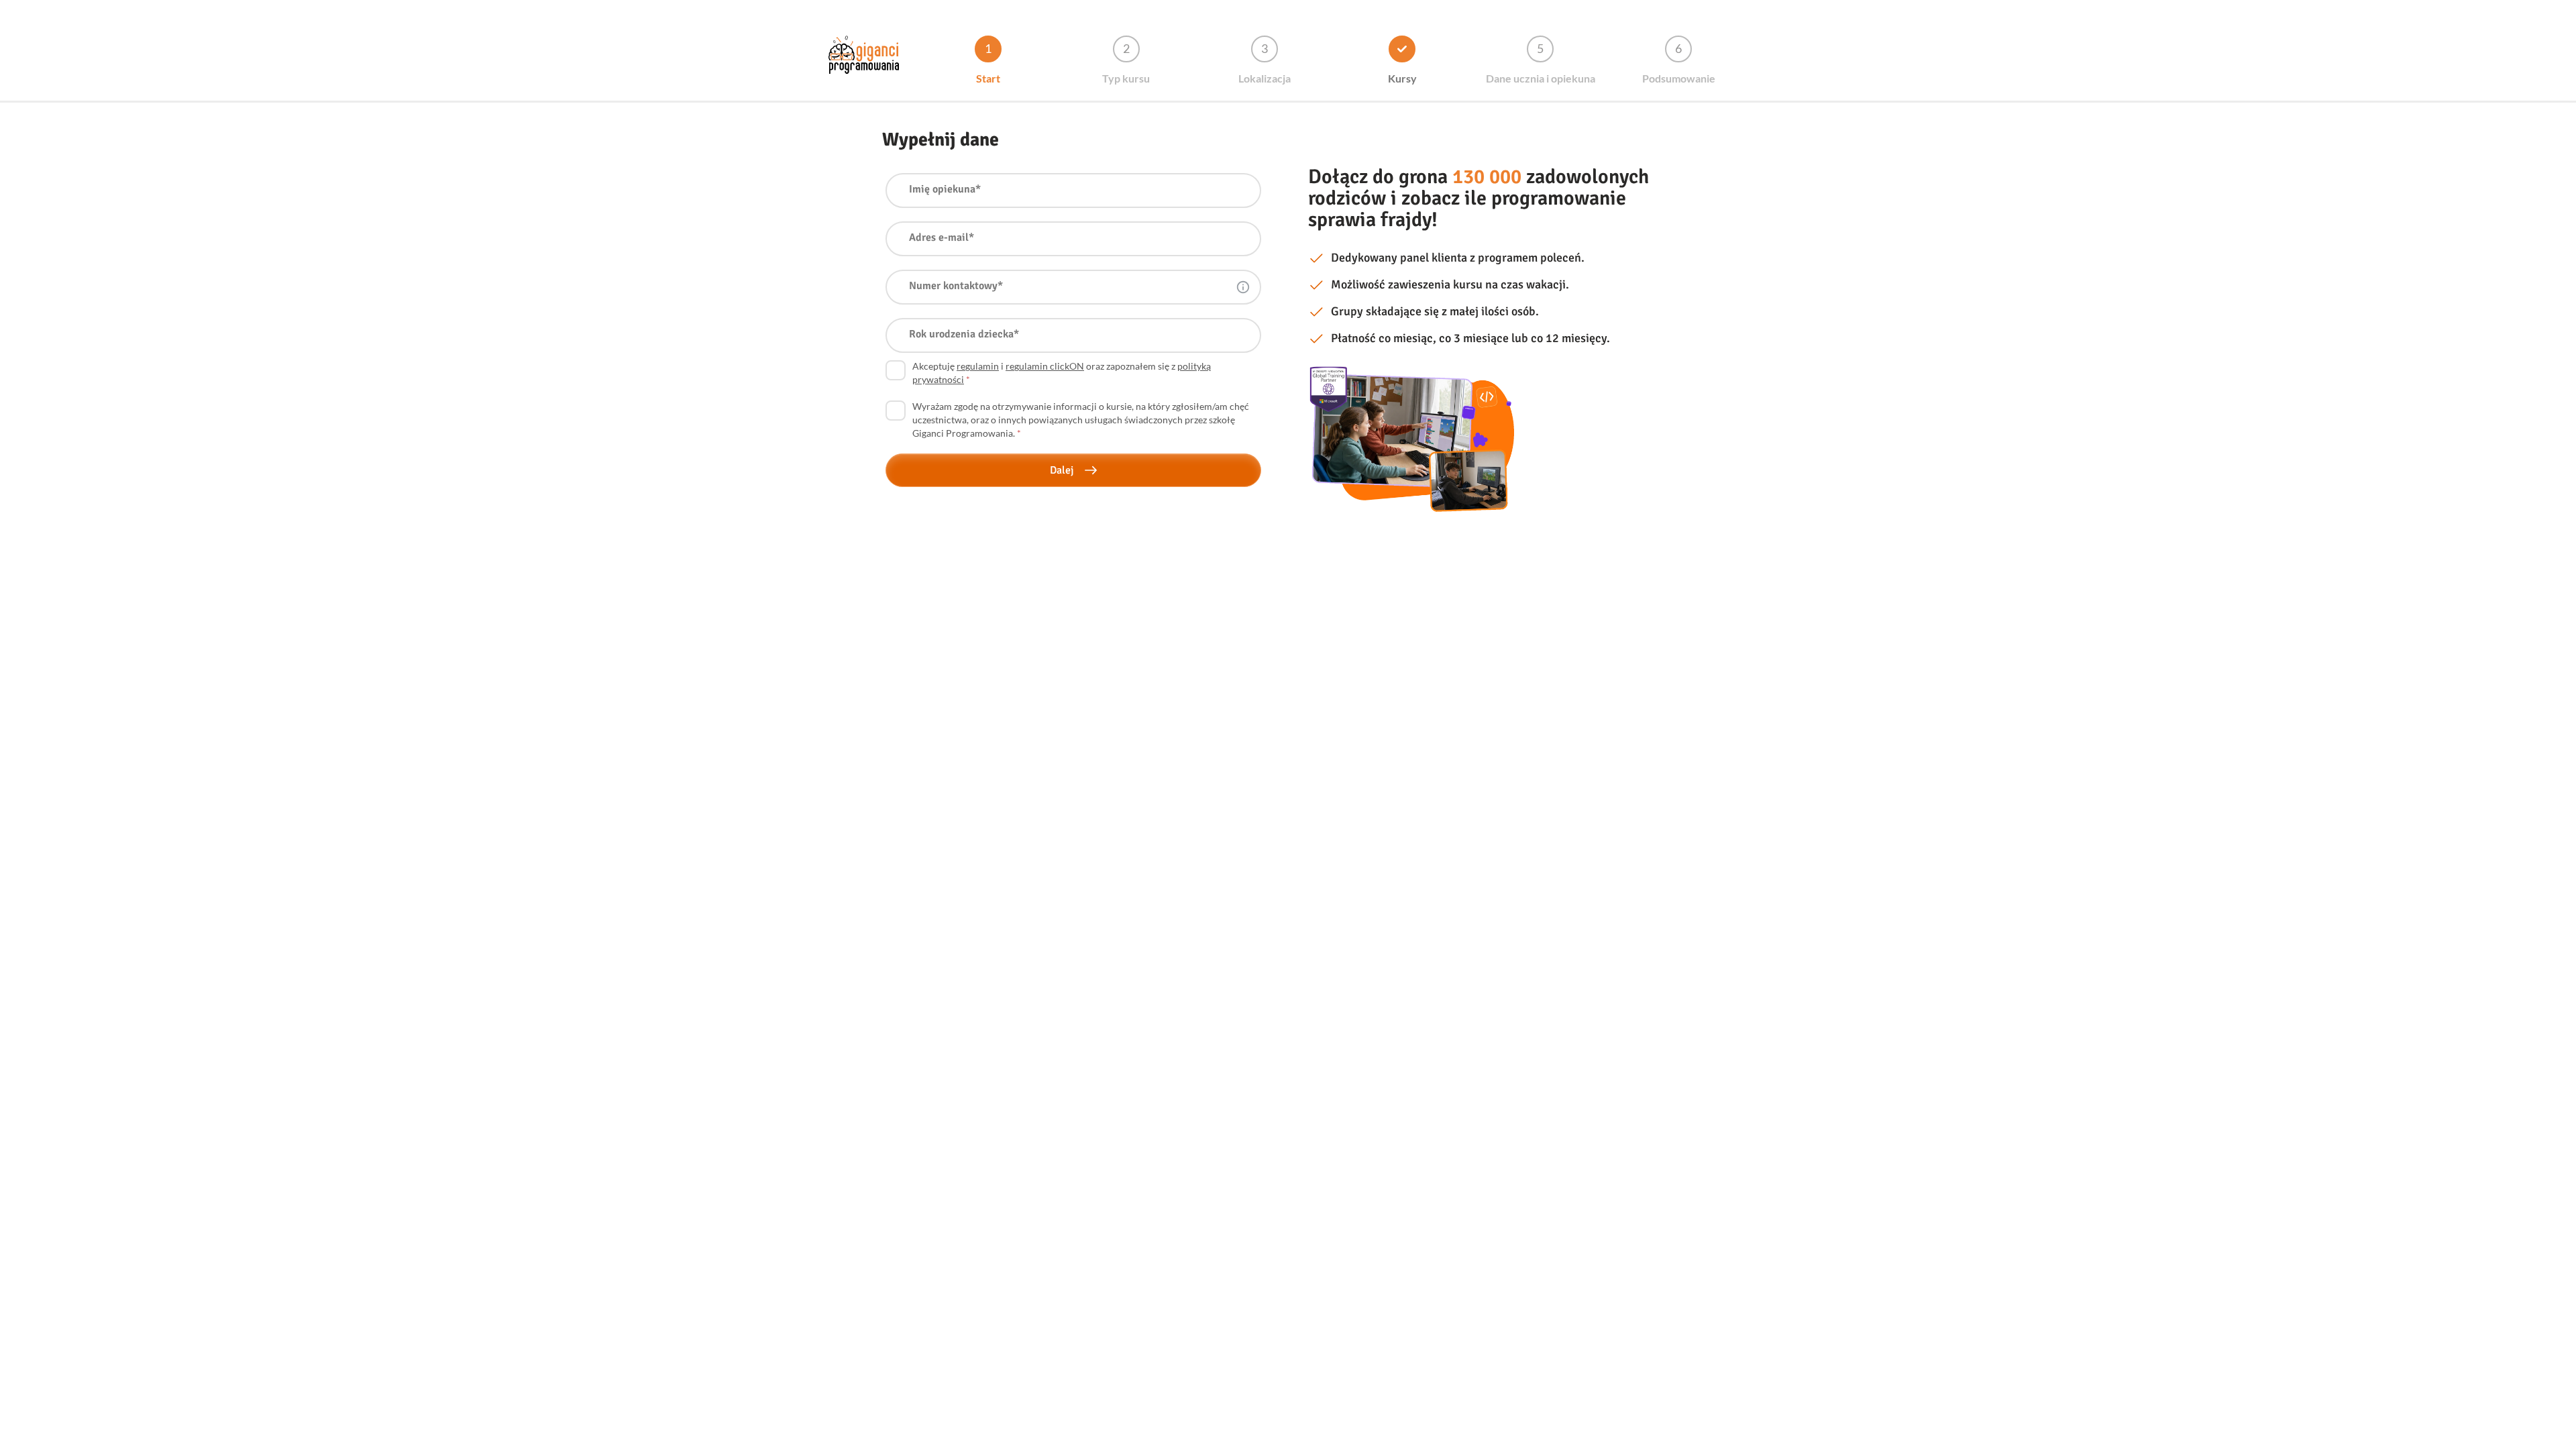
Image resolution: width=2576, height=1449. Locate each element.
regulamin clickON (1045, 366)
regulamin (978, 366)
